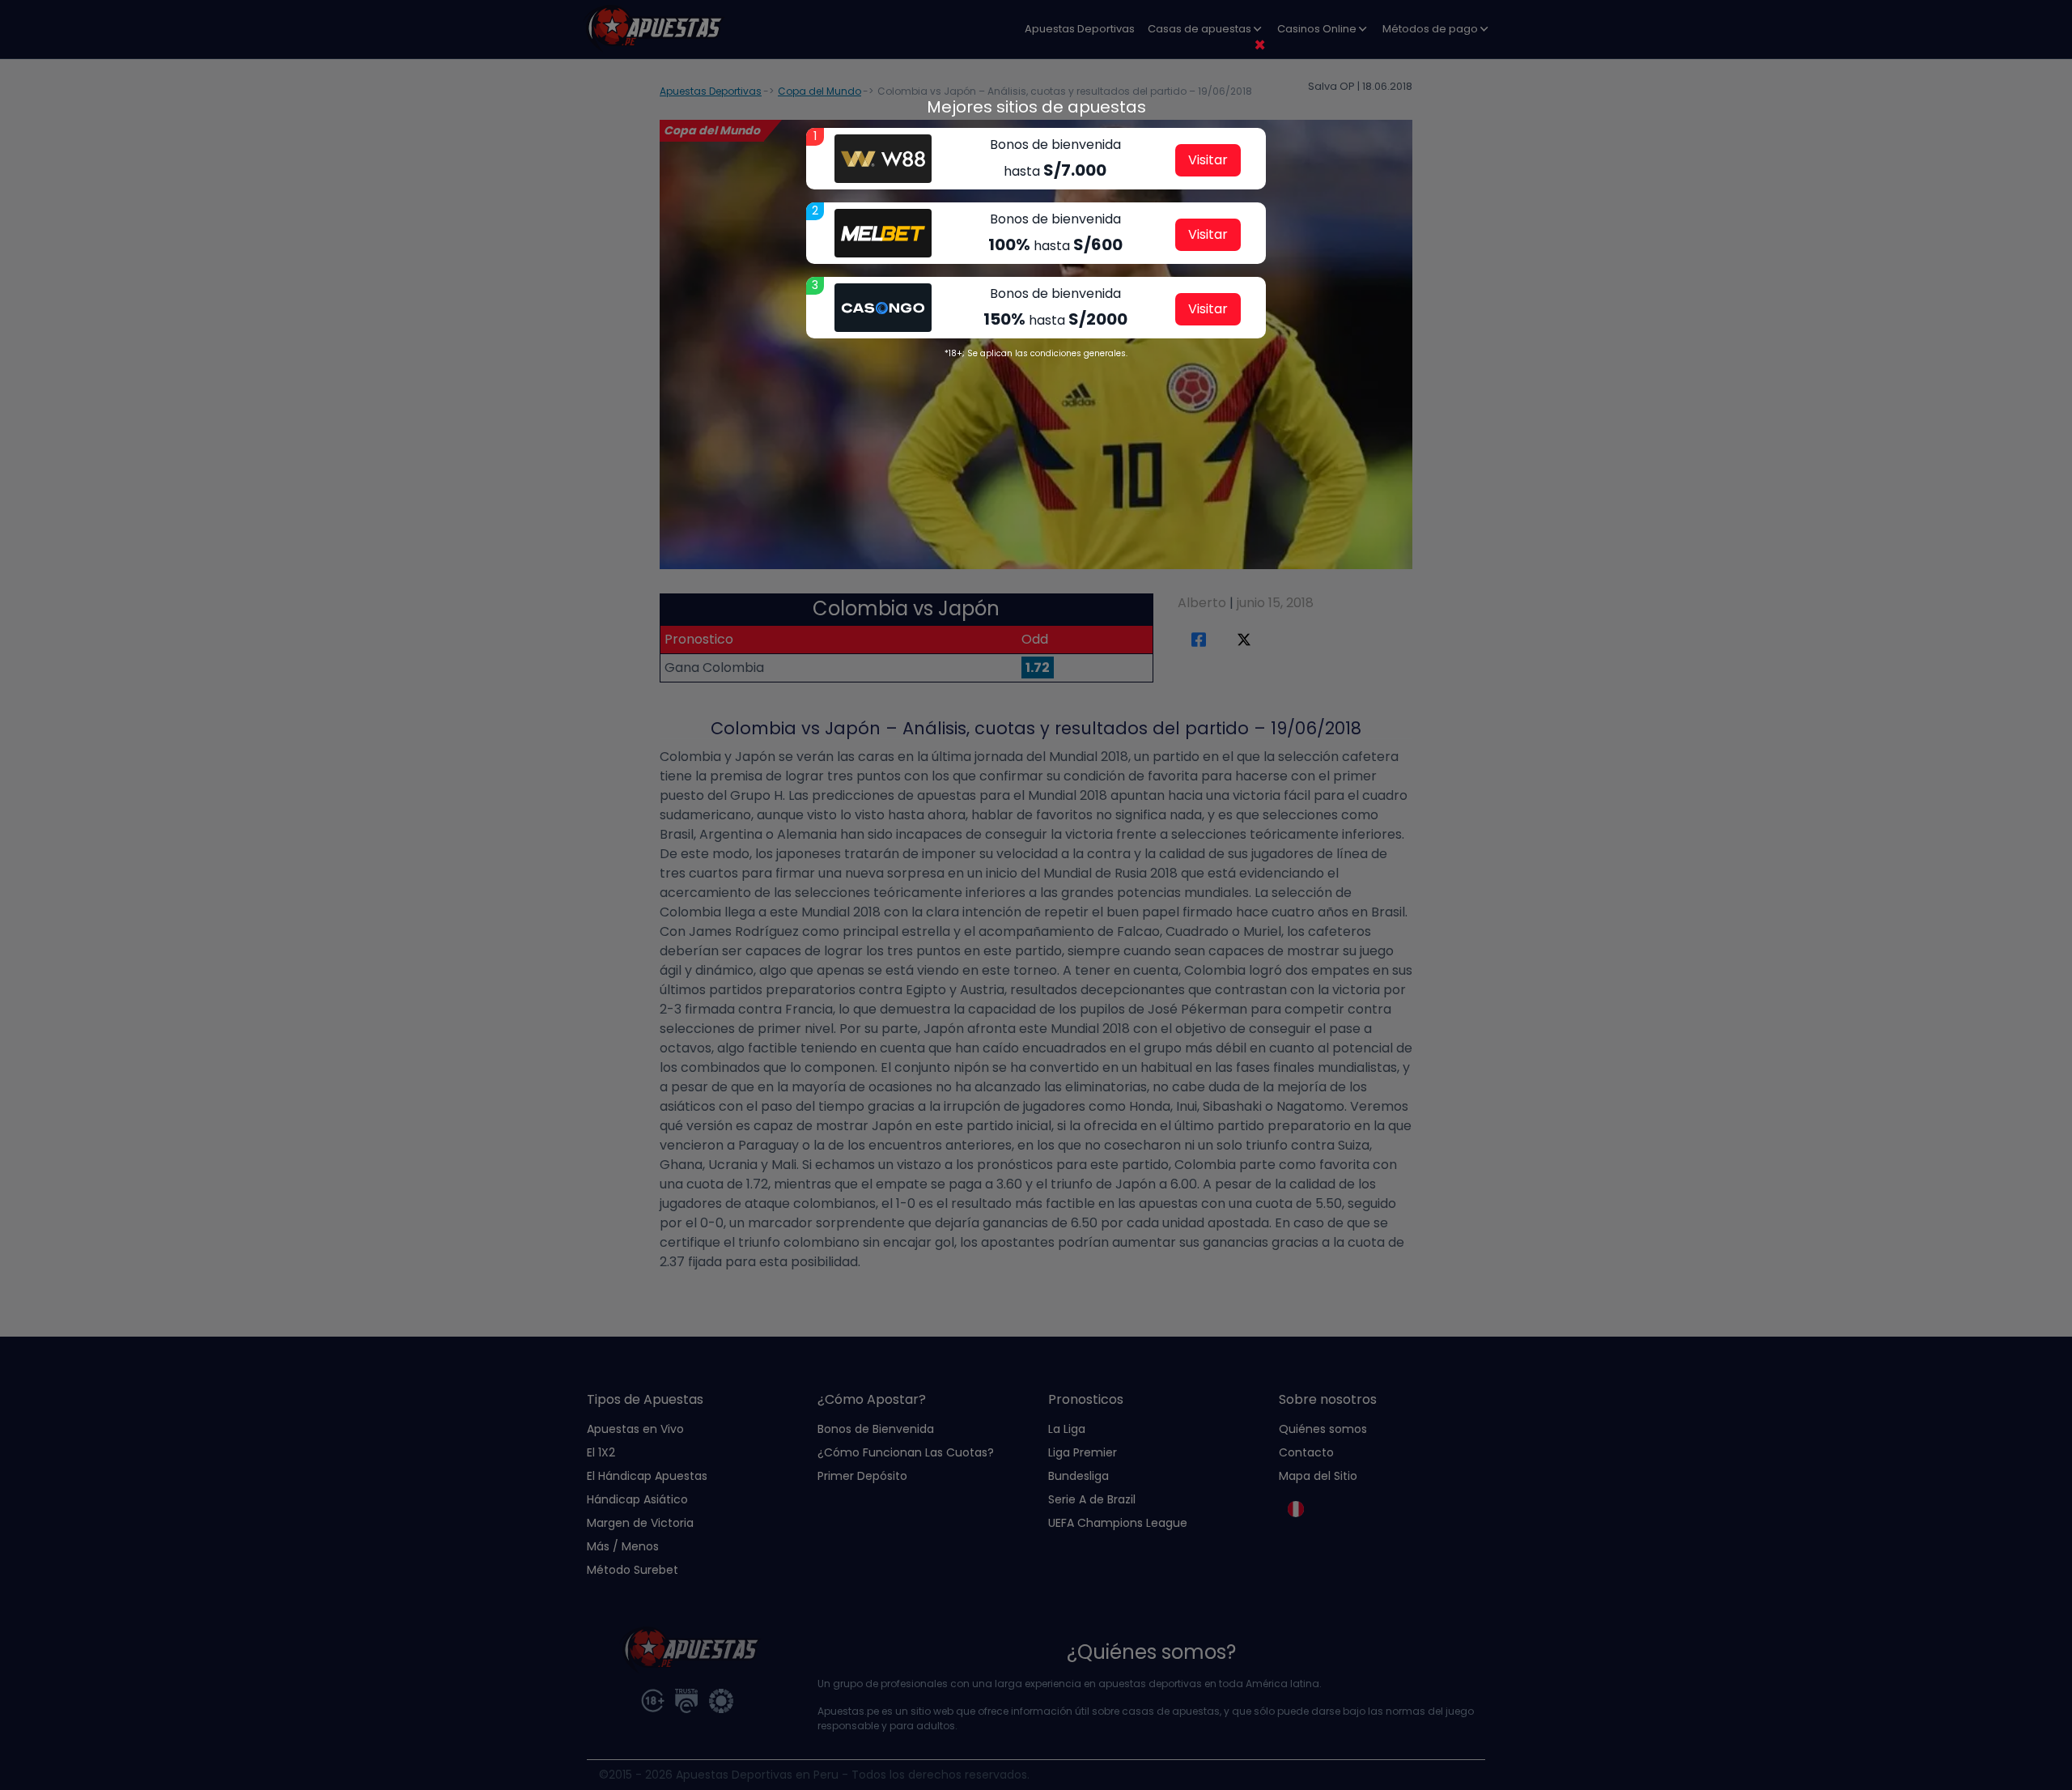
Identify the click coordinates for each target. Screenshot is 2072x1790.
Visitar (1208, 160)
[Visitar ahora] (883, 159)
